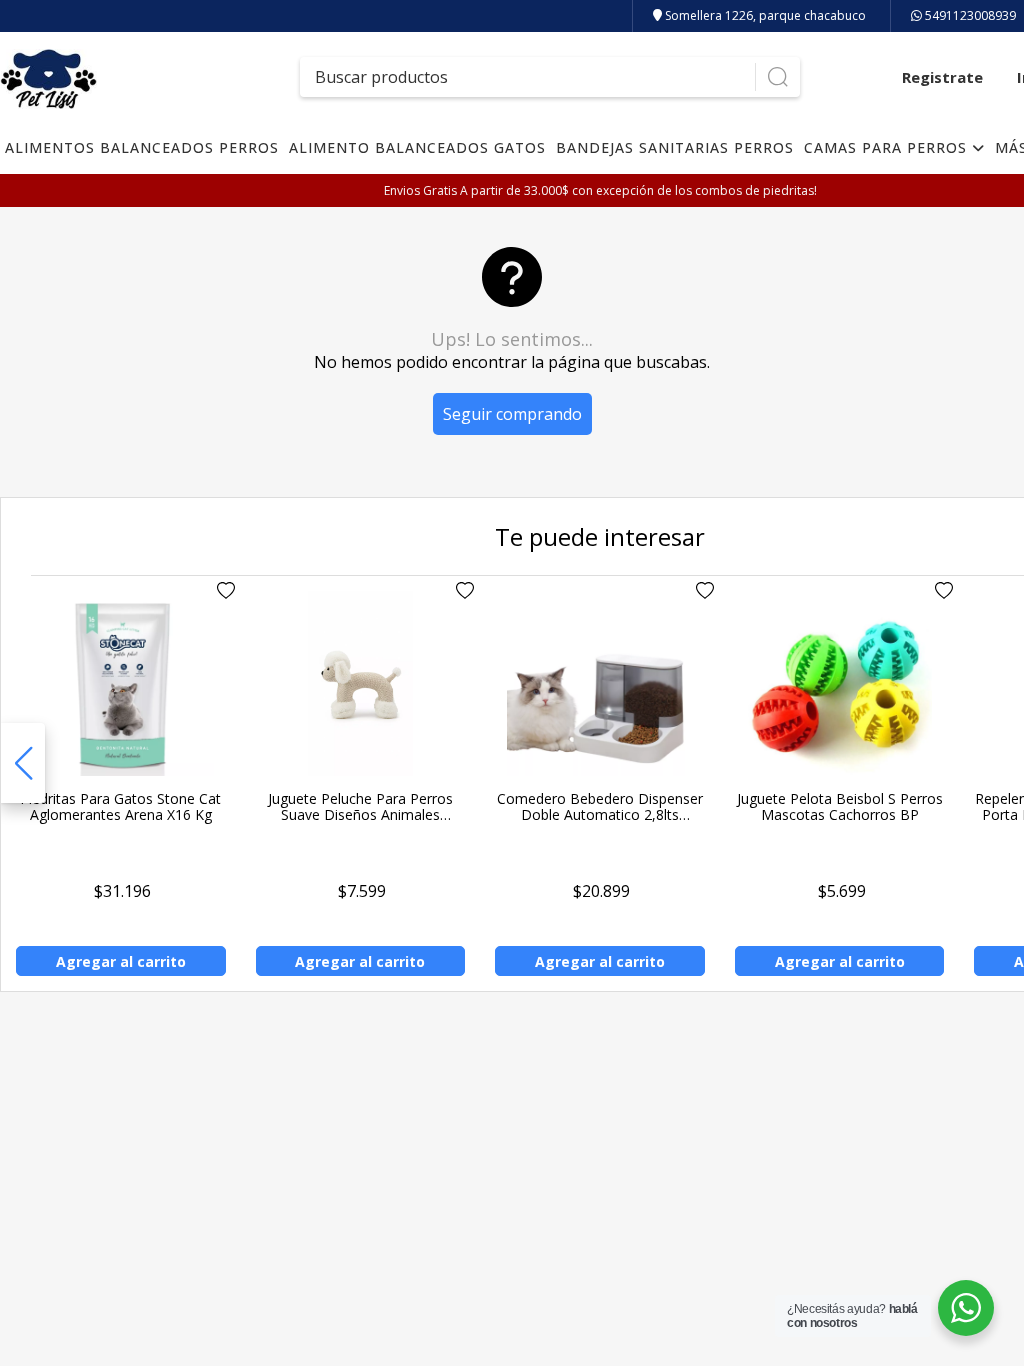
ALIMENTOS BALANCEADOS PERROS (142, 147)
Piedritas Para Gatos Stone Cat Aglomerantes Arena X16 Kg (120, 806)
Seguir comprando (512, 414)
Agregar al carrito (121, 961)
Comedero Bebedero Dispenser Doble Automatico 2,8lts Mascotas (600, 814)
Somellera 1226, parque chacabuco (764, 15)
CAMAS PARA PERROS (888, 147)
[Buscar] (777, 77)
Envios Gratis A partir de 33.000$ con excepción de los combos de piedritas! (600, 190)
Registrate (942, 77)
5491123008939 (969, 15)
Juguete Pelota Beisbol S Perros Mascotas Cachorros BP (840, 806)
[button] (23, 763)
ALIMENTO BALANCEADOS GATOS (417, 147)
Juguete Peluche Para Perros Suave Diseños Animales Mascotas (360, 814)
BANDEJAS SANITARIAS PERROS (675, 147)
